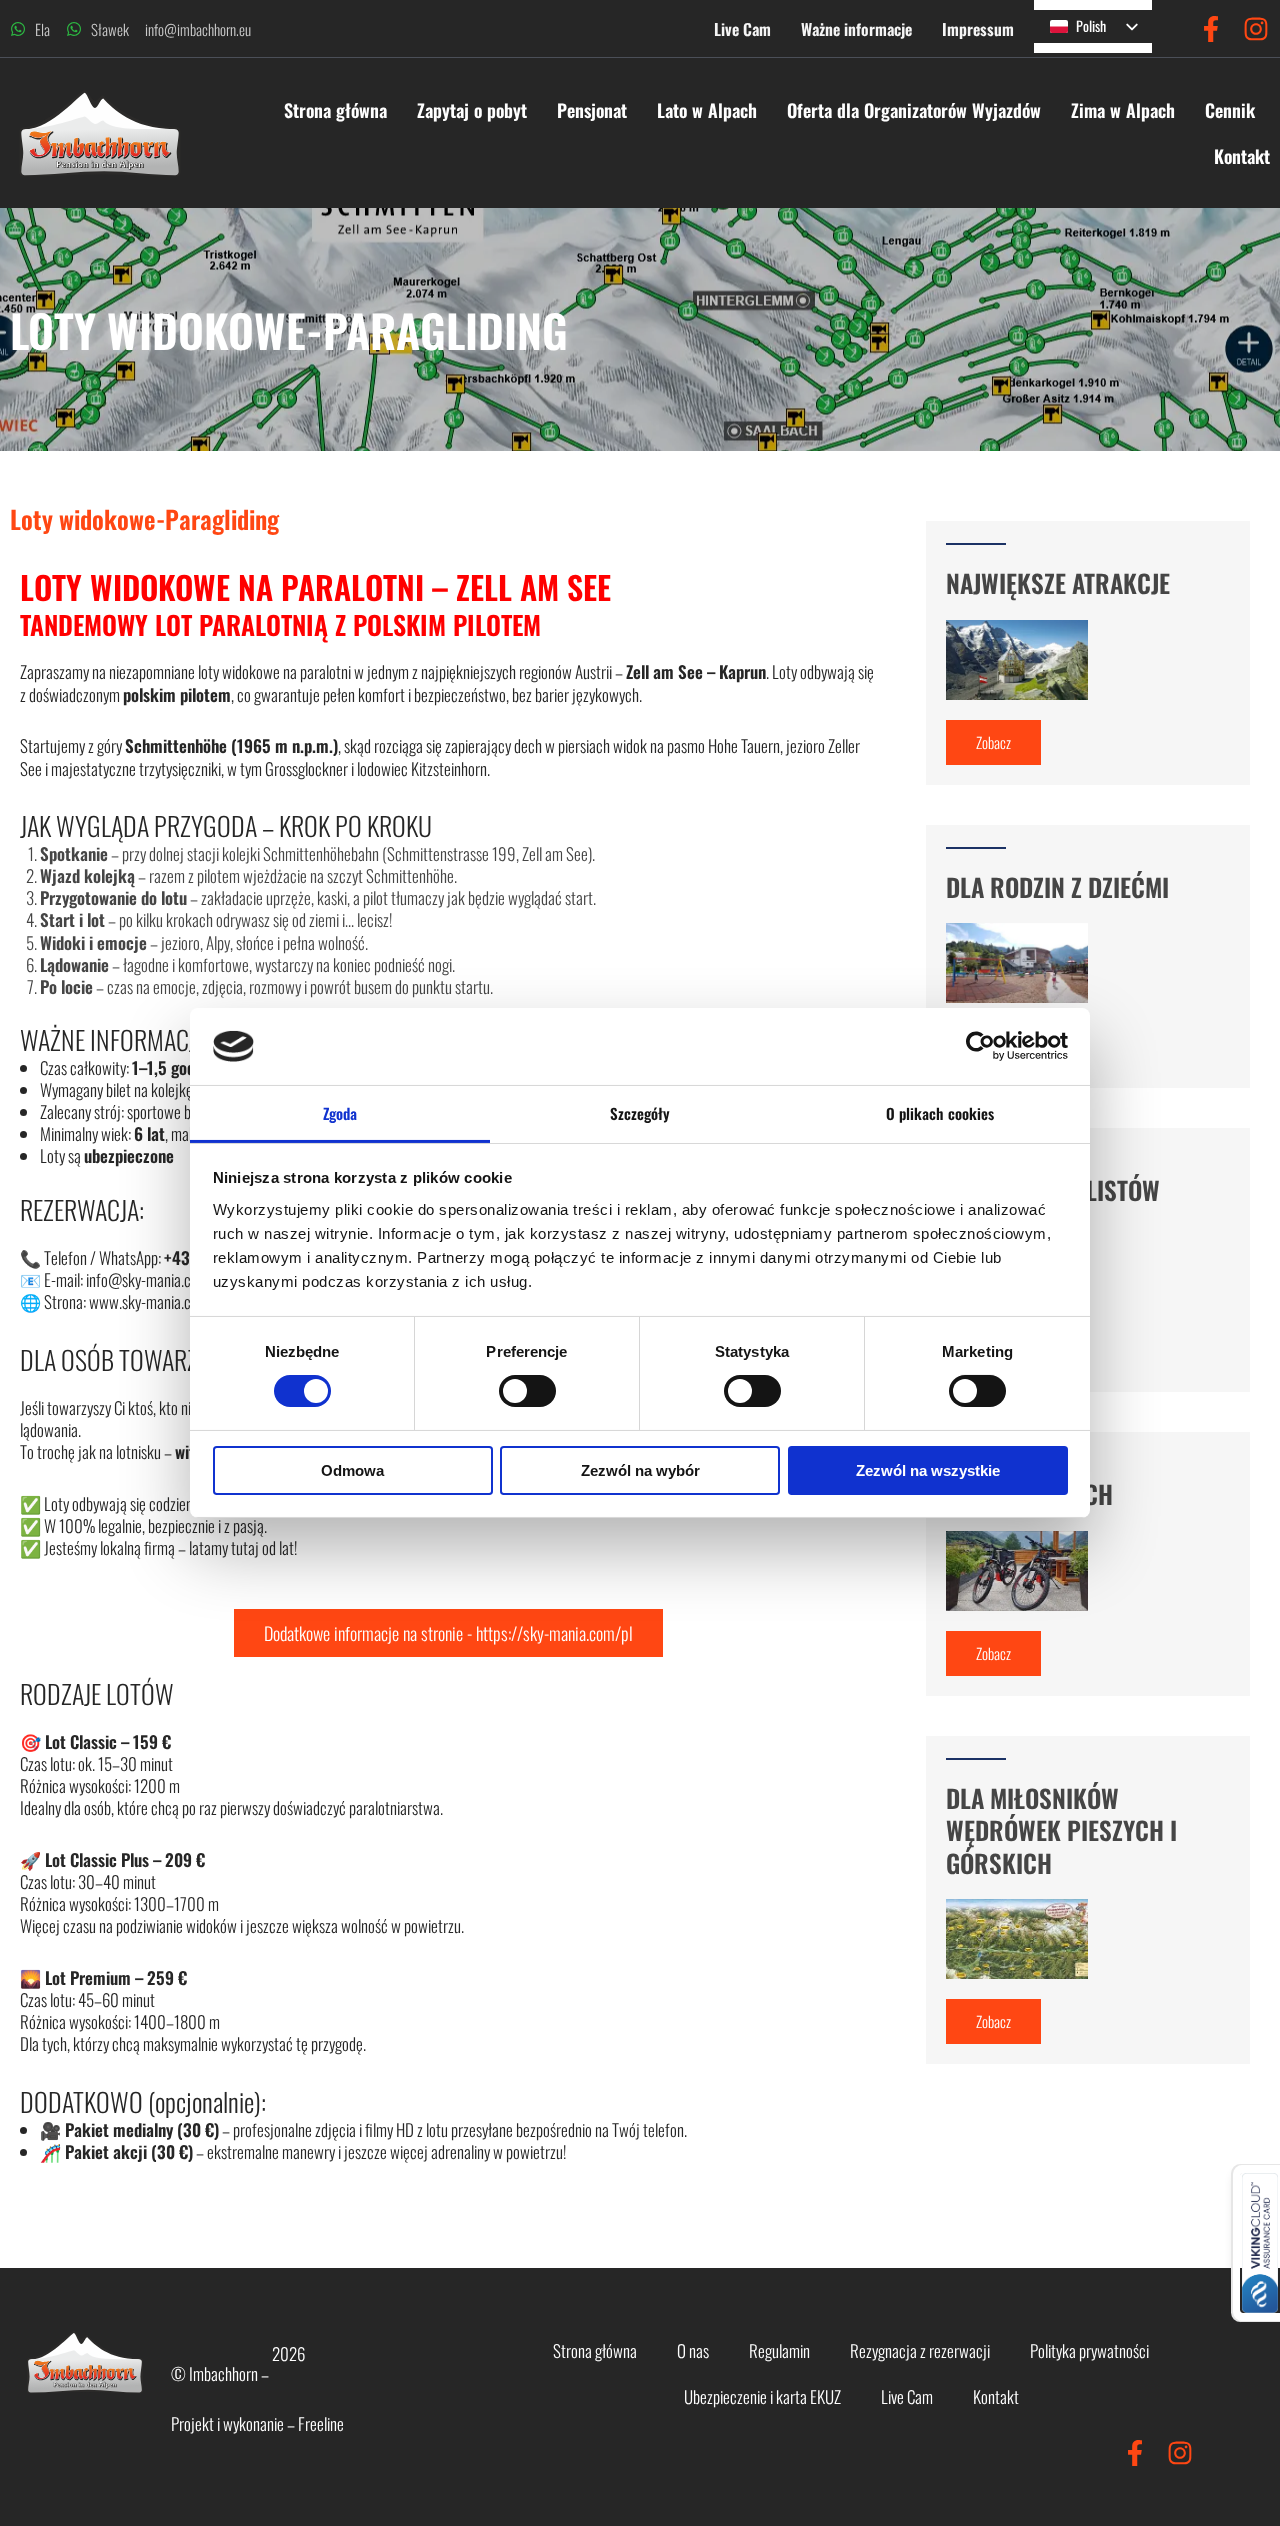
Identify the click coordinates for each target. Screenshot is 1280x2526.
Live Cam (742, 29)
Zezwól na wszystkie (928, 1470)
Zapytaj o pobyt (524, 110)
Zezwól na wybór (640, 1470)
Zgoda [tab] (340, 1113)
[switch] (527, 1391)
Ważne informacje (856, 29)
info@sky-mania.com (147, 1279)
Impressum (978, 29)
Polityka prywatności (1089, 2350)
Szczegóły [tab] (640, 1113)
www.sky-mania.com (149, 1301)
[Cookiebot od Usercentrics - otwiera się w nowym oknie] (980, 1046)
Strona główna (387, 110)
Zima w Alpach (1203, 110)
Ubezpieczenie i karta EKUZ (762, 2396)
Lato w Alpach (787, 110)
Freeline (321, 2423)
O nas (693, 2350)
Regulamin (779, 2350)
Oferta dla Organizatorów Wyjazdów (994, 110)
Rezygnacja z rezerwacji (920, 2350)
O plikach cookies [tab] (940, 1113)
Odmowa (352, 1470)
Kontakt (1214, 156)
